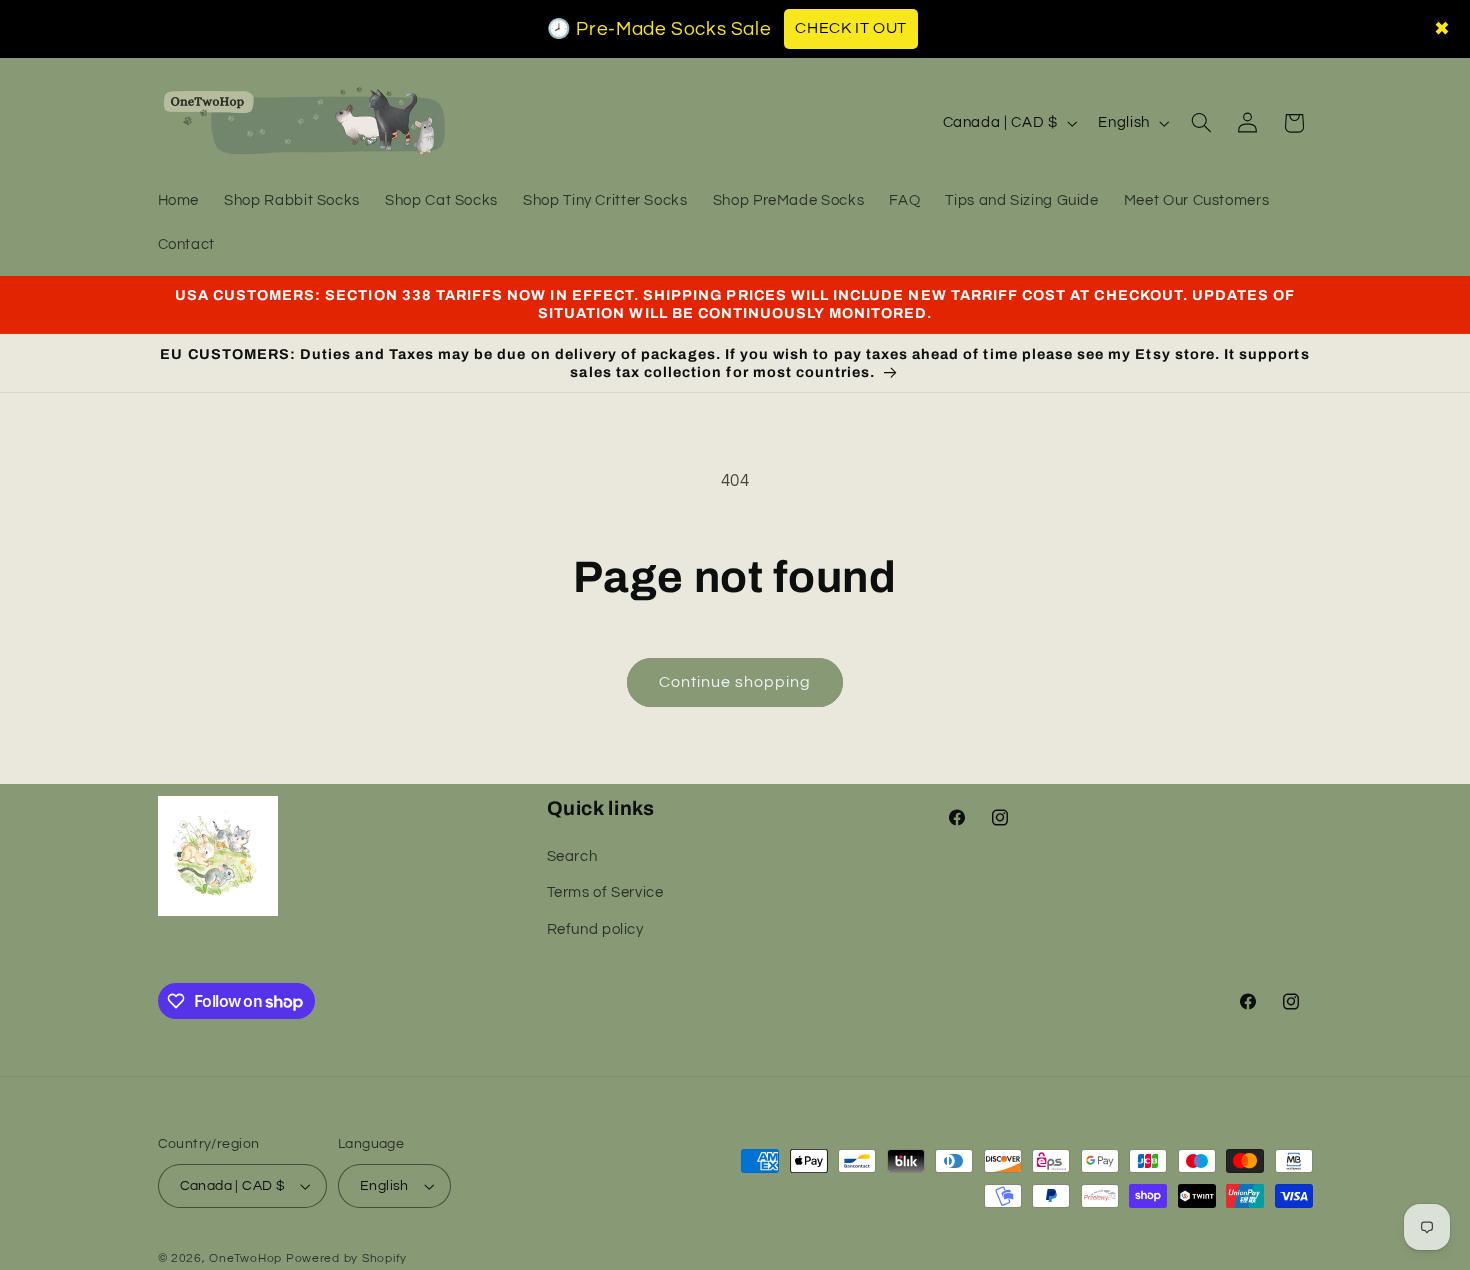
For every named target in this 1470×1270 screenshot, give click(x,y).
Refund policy (595, 930)
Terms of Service (605, 893)
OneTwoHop (245, 1258)
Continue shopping (735, 682)
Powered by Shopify (346, 1258)
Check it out (851, 28)
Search (572, 857)
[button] (1201, 123)
